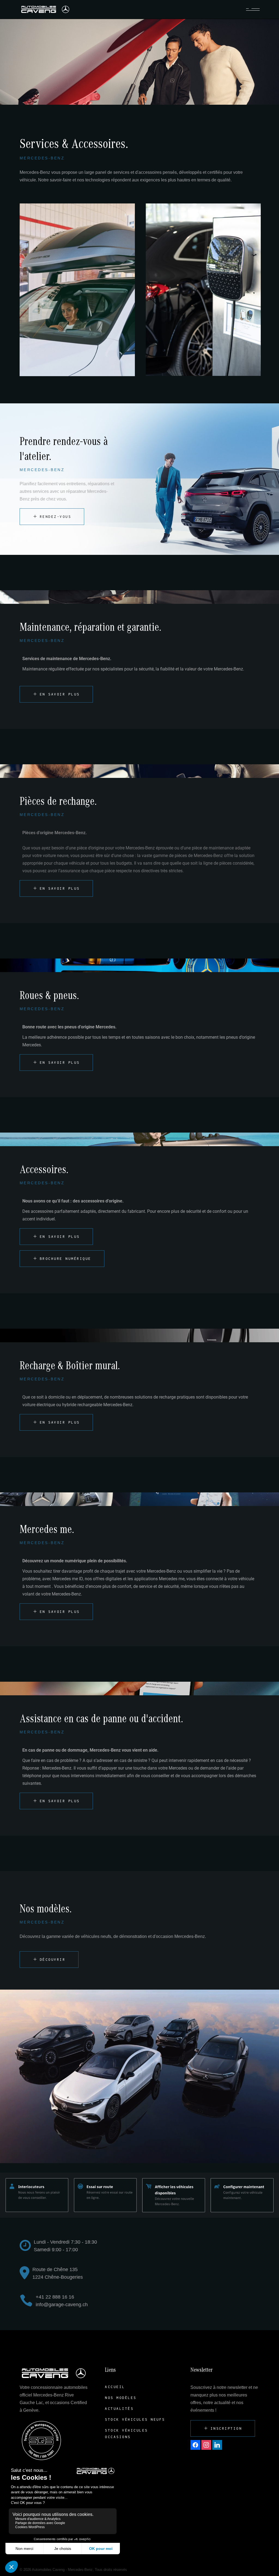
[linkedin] (217, 2444)
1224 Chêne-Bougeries (58, 2277)
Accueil (115, 2387)
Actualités (119, 2409)
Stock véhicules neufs (135, 2419)
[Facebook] (195, 2444)
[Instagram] (206, 2444)
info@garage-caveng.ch (62, 2305)
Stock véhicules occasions (126, 2434)
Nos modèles (121, 2398)
